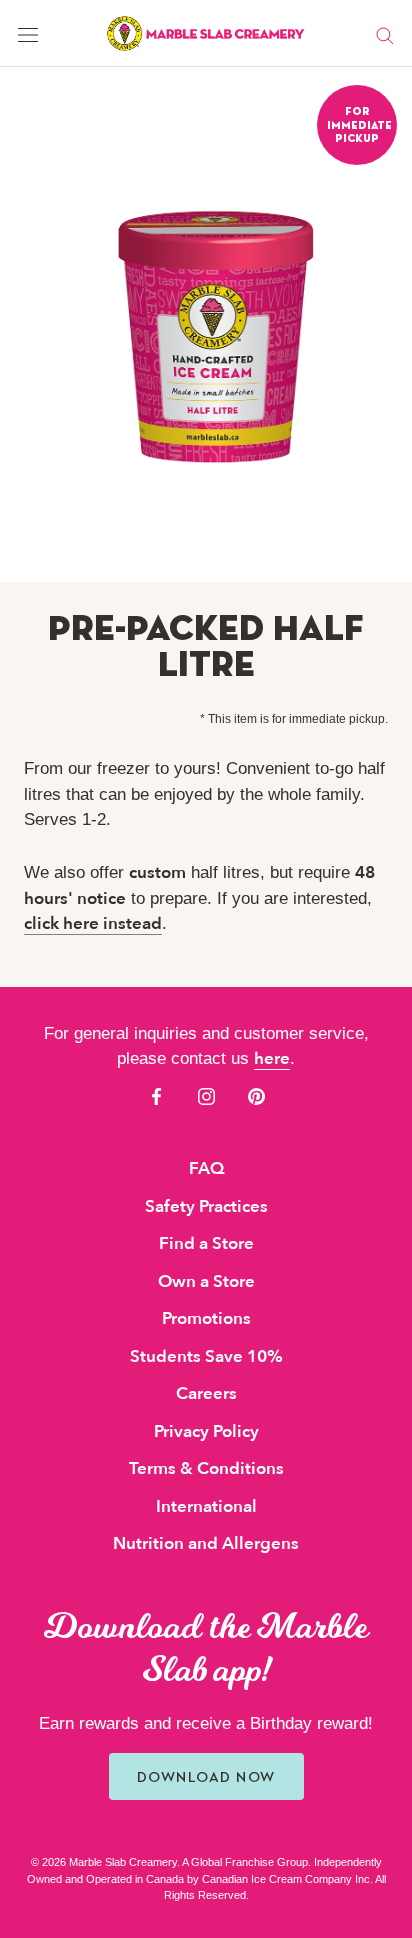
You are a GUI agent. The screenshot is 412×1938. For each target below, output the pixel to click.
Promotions (206, 1318)
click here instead (93, 923)
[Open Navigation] (28, 33)
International (206, 1506)
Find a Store (206, 1243)
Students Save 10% (206, 1356)
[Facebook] (156, 1096)
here (272, 1058)
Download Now (206, 1776)
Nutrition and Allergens (206, 1543)
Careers (206, 1393)
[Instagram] (206, 1096)
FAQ (206, 1168)
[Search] (385, 34)
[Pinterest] (256, 1096)
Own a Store (206, 1281)
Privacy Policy (206, 1431)
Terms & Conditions (206, 1468)
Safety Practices (206, 1206)
